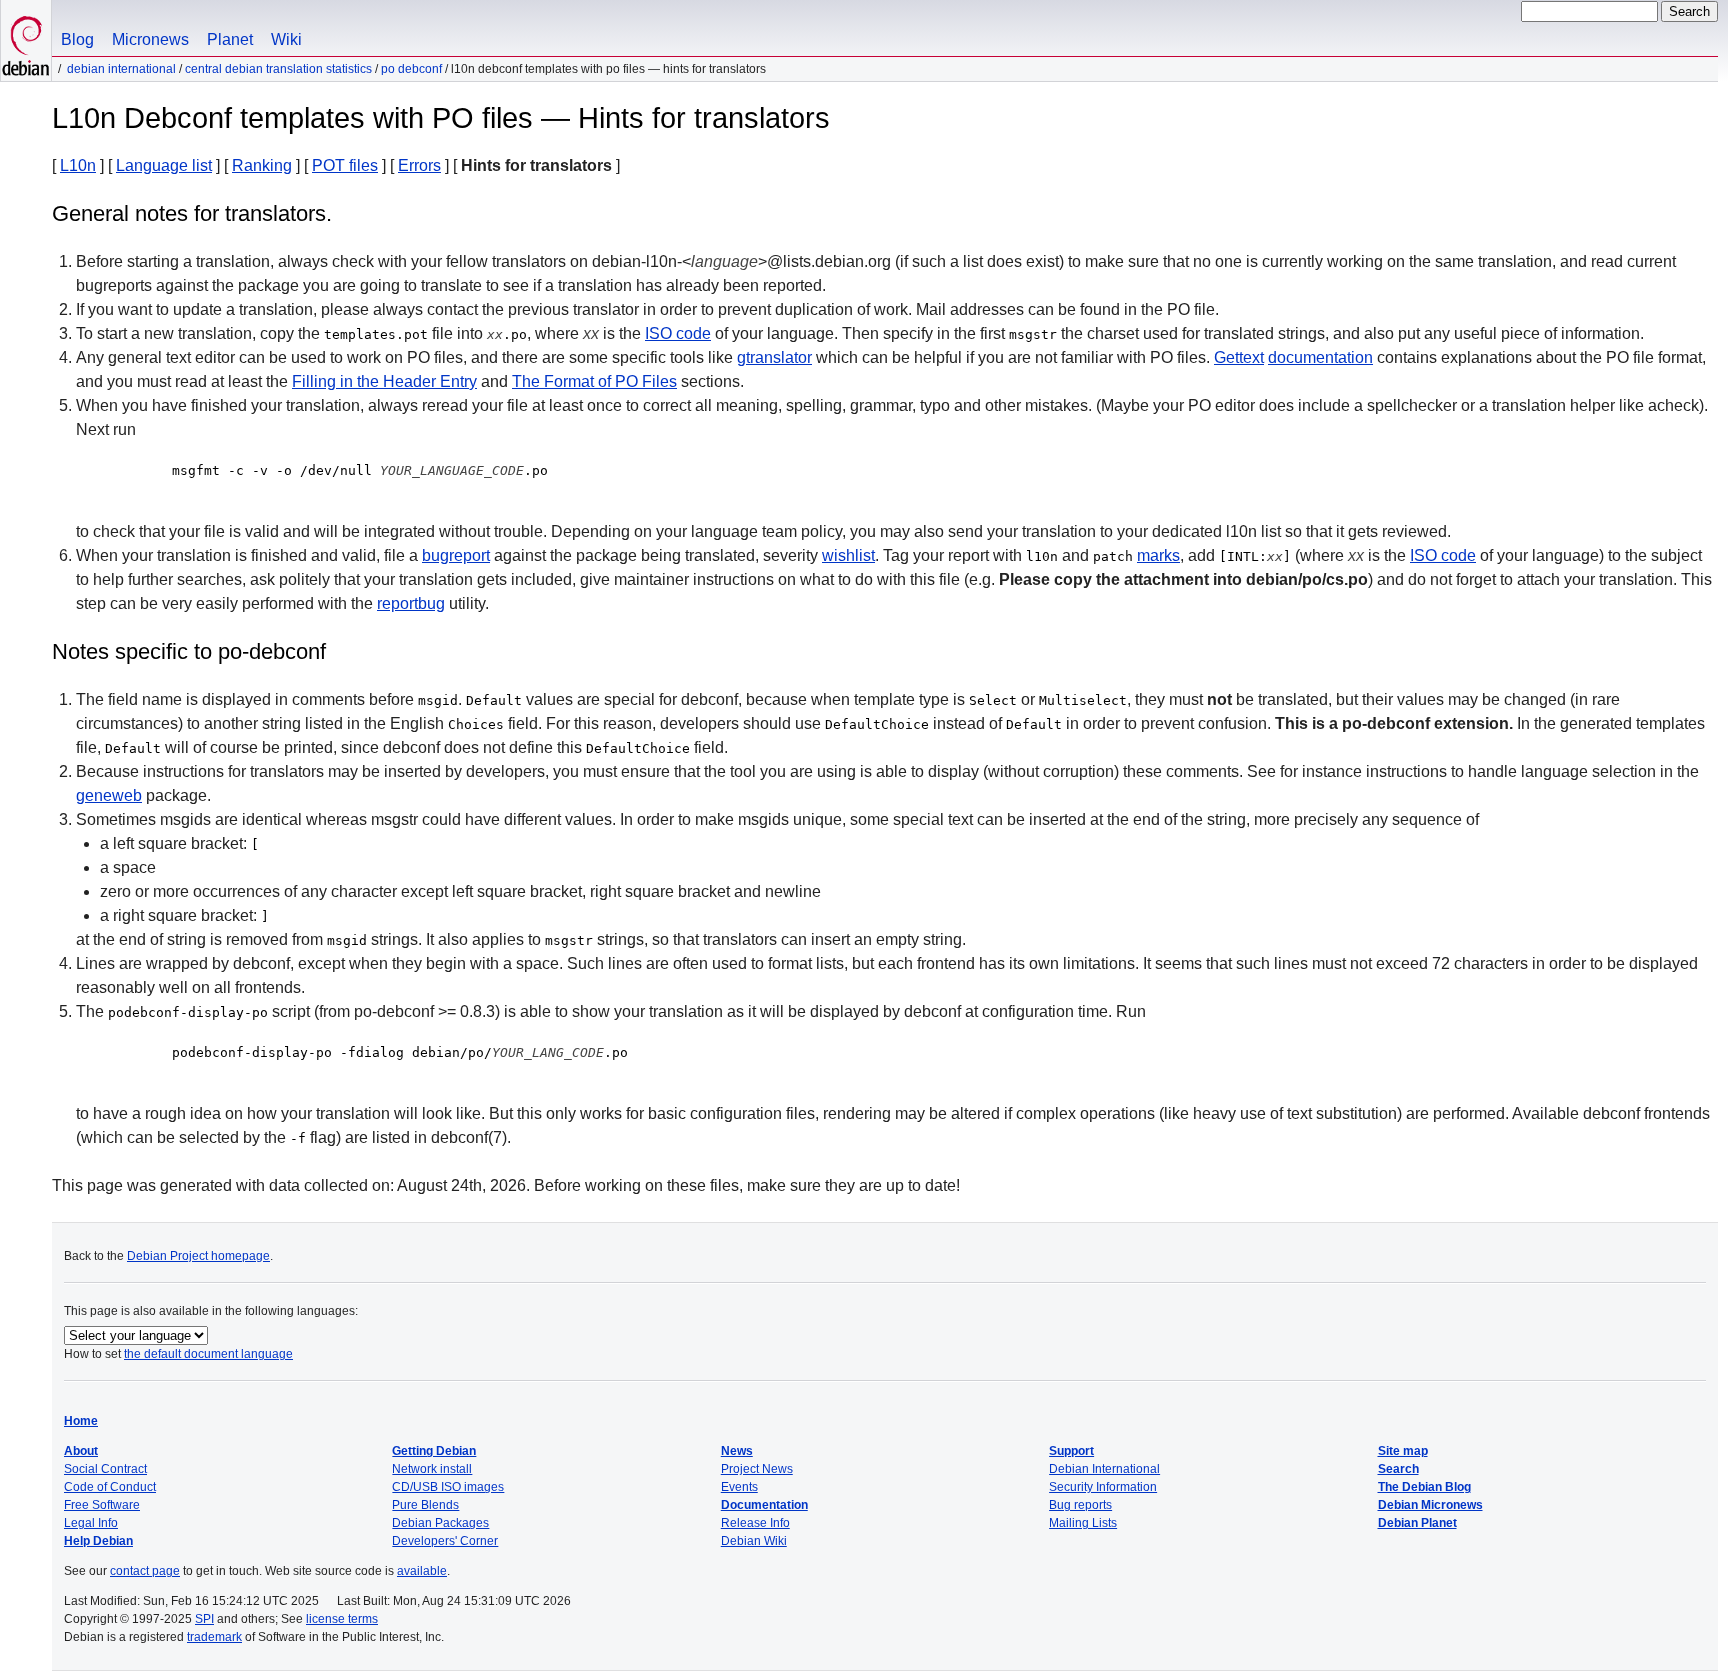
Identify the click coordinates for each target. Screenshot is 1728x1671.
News (737, 1451)
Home (81, 1421)
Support (1071, 1451)
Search (1398, 1469)
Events (739, 1487)
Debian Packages (440, 1523)
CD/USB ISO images (448, 1487)
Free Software (102, 1505)
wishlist (848, 555)
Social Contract (105, 1469)
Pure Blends (425, 1505)
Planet (230, 39)
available (422, 1571)
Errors (419, 165)
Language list (164, 165)
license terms (342, 1619)
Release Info (755, 1523)
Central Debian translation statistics (278, 69)
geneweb (109, 795)
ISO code (678, 333)
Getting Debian (434, 1451)
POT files (345, 165)
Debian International (121, 69)
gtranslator (774, 357)
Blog (77, 39)
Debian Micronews (1430, 1505)
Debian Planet (1417, 1523)
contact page (145, 1571)
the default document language (208, 1354)
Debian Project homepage (198, 1256)
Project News (757, 1469)
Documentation (764, 1505)
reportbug (411, 603)
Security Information (1103, 1487)
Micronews (150, 39)
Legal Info (91, 1523)
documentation (1320, 357)
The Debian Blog (1424, 1487)
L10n (78, 165)
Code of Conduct (110, 1487)
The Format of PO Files (594, 381)
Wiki (286, 39)
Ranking (262, 165)
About (81, 1451)
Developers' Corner (445, 1541)
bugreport (456, 555)
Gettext (1239, 357)
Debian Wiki (754, 1541)
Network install (432, 1469)
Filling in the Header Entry (384, 381)
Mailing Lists (1083, 1523)
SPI (204, 1619)
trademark (214, 1637)
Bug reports (1080, 1505)
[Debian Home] (26, 40)
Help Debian (98, 1541)
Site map (1403, 1451)
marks (1158, 555)
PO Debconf (411, 69)
